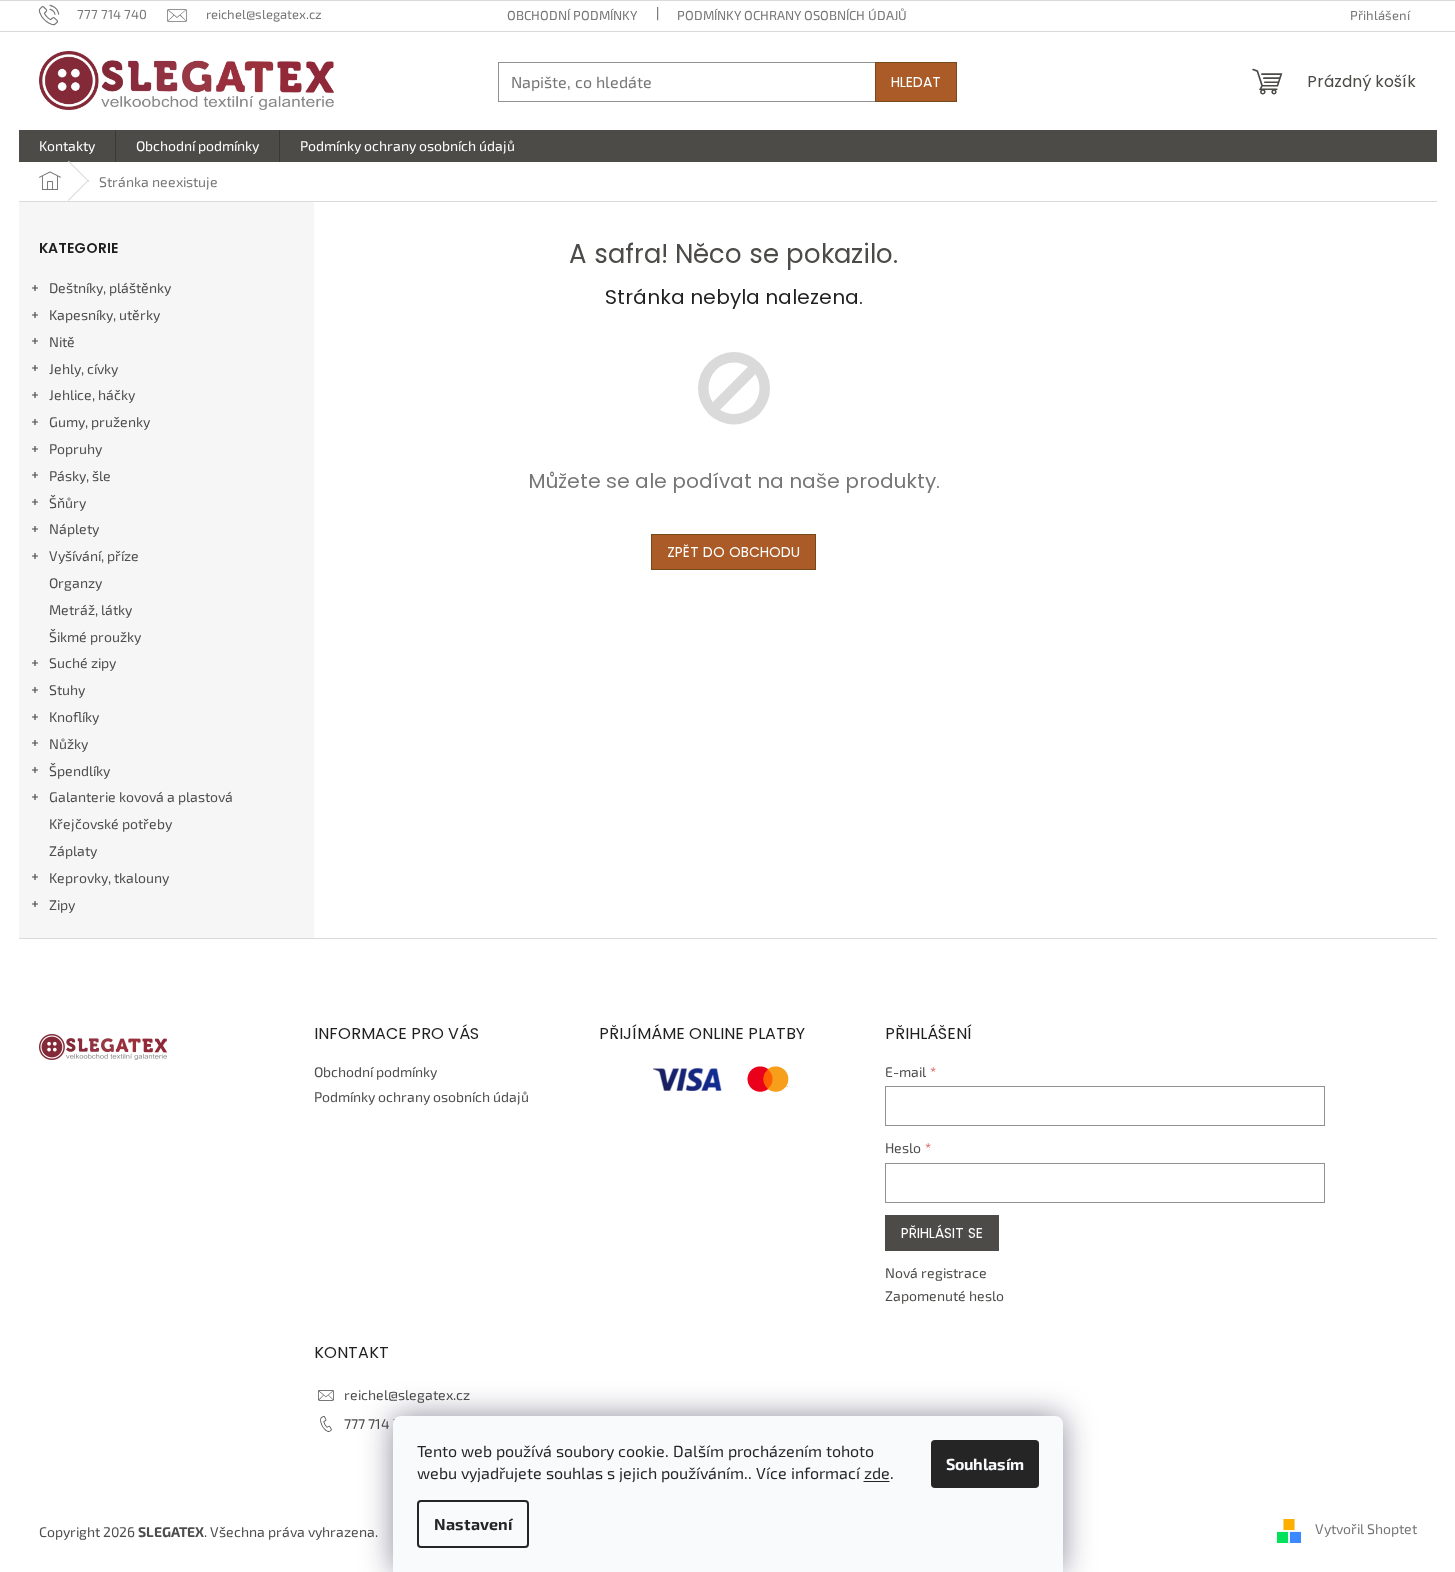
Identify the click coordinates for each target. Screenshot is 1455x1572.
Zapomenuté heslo (944, 1295)
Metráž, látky (90, 609)
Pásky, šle (80, 475)
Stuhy (67, 689)
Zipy (62, 904)
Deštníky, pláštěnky (110, 287)
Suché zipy (82, 662)
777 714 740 (380, 1423)
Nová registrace (936, 1272)
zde (877, 1472)
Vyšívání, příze (94, 555)
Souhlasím (985, 1463)
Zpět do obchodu (733, 552)
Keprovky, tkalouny (109, 877)
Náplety (74, 528)
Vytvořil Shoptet (1366, 1529)
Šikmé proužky (95, 636)
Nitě (62, 341)
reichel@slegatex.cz (407, 1394)
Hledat (916, 82)
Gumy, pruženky (99, 421)
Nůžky (68, 743)
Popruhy (75, 448)
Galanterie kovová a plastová (141, 796)
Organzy (75, 582)
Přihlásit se (942, 1233)
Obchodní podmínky (572, 15)
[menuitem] (67, 146)
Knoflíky (74, 716)
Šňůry (67, 502)
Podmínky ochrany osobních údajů (792, 15)
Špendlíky (79, 770)
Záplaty (73, 850)
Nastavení (473, 1523)
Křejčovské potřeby (110, 823)
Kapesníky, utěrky (104, 314)
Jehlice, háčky (92, 394)
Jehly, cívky (83, 368)
